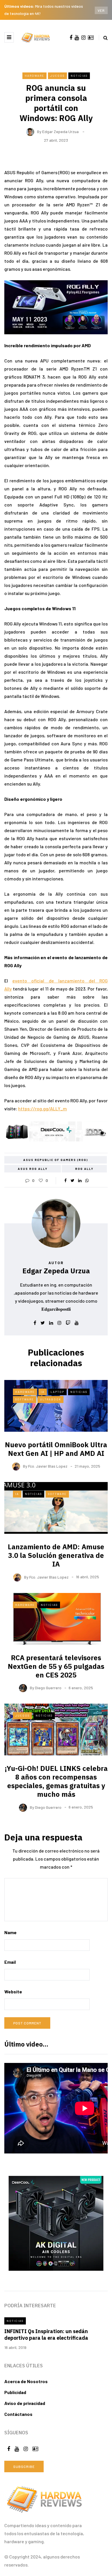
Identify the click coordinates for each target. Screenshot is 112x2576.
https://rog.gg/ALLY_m (43, 1108)
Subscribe (24, 2466)
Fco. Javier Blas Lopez (48, 1466)
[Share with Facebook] (65, 1180)
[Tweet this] (73, 1180)
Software (25, 1399)
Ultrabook (51, 1399)
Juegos (57, 76)
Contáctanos (18, 2414)
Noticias (79, 76)
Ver (101, 10)
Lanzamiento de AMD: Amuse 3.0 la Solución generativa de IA (56, 1555)
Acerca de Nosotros (26, 2381)
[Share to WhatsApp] (87, 1180)
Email (10, 1962)
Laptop (57, 1392)
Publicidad (15, 2392)
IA (43, 1392)
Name (10, 1932)
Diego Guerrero (48, 1688)
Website (13, 1991)
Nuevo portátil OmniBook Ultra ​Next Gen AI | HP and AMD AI (56, 1449)
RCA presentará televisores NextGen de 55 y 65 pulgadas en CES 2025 (56, 1666)
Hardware (34, 76)
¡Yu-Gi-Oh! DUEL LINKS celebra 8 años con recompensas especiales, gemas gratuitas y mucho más (56, 1781)
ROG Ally (84, 1169)
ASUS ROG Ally (33, 1169)
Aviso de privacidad (25, 2403)
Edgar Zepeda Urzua (60, 132)
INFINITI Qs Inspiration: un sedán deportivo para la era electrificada (46, 2335)
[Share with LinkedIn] (80, 1180)
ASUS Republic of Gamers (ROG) (56, 1160)
